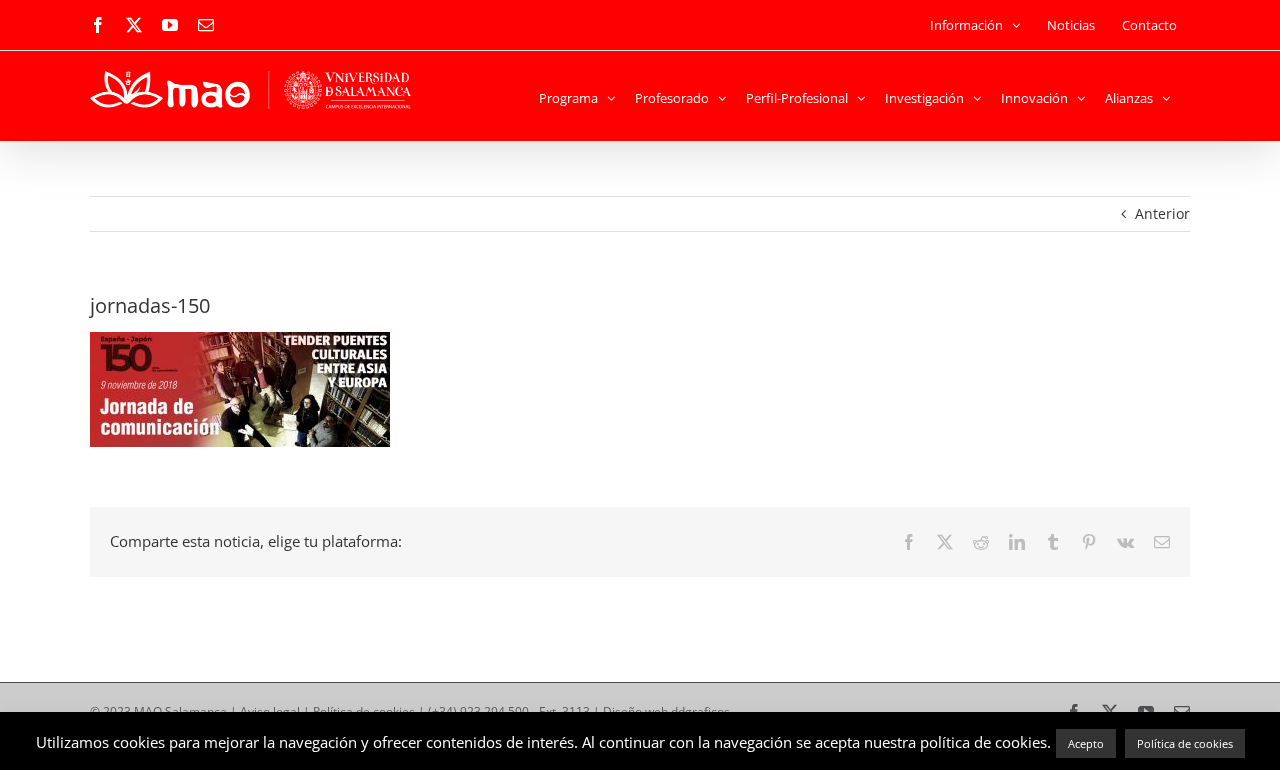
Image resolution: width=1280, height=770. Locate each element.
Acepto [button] (1086, 743)
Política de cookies (1185, 743)
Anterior (1162, 213)
